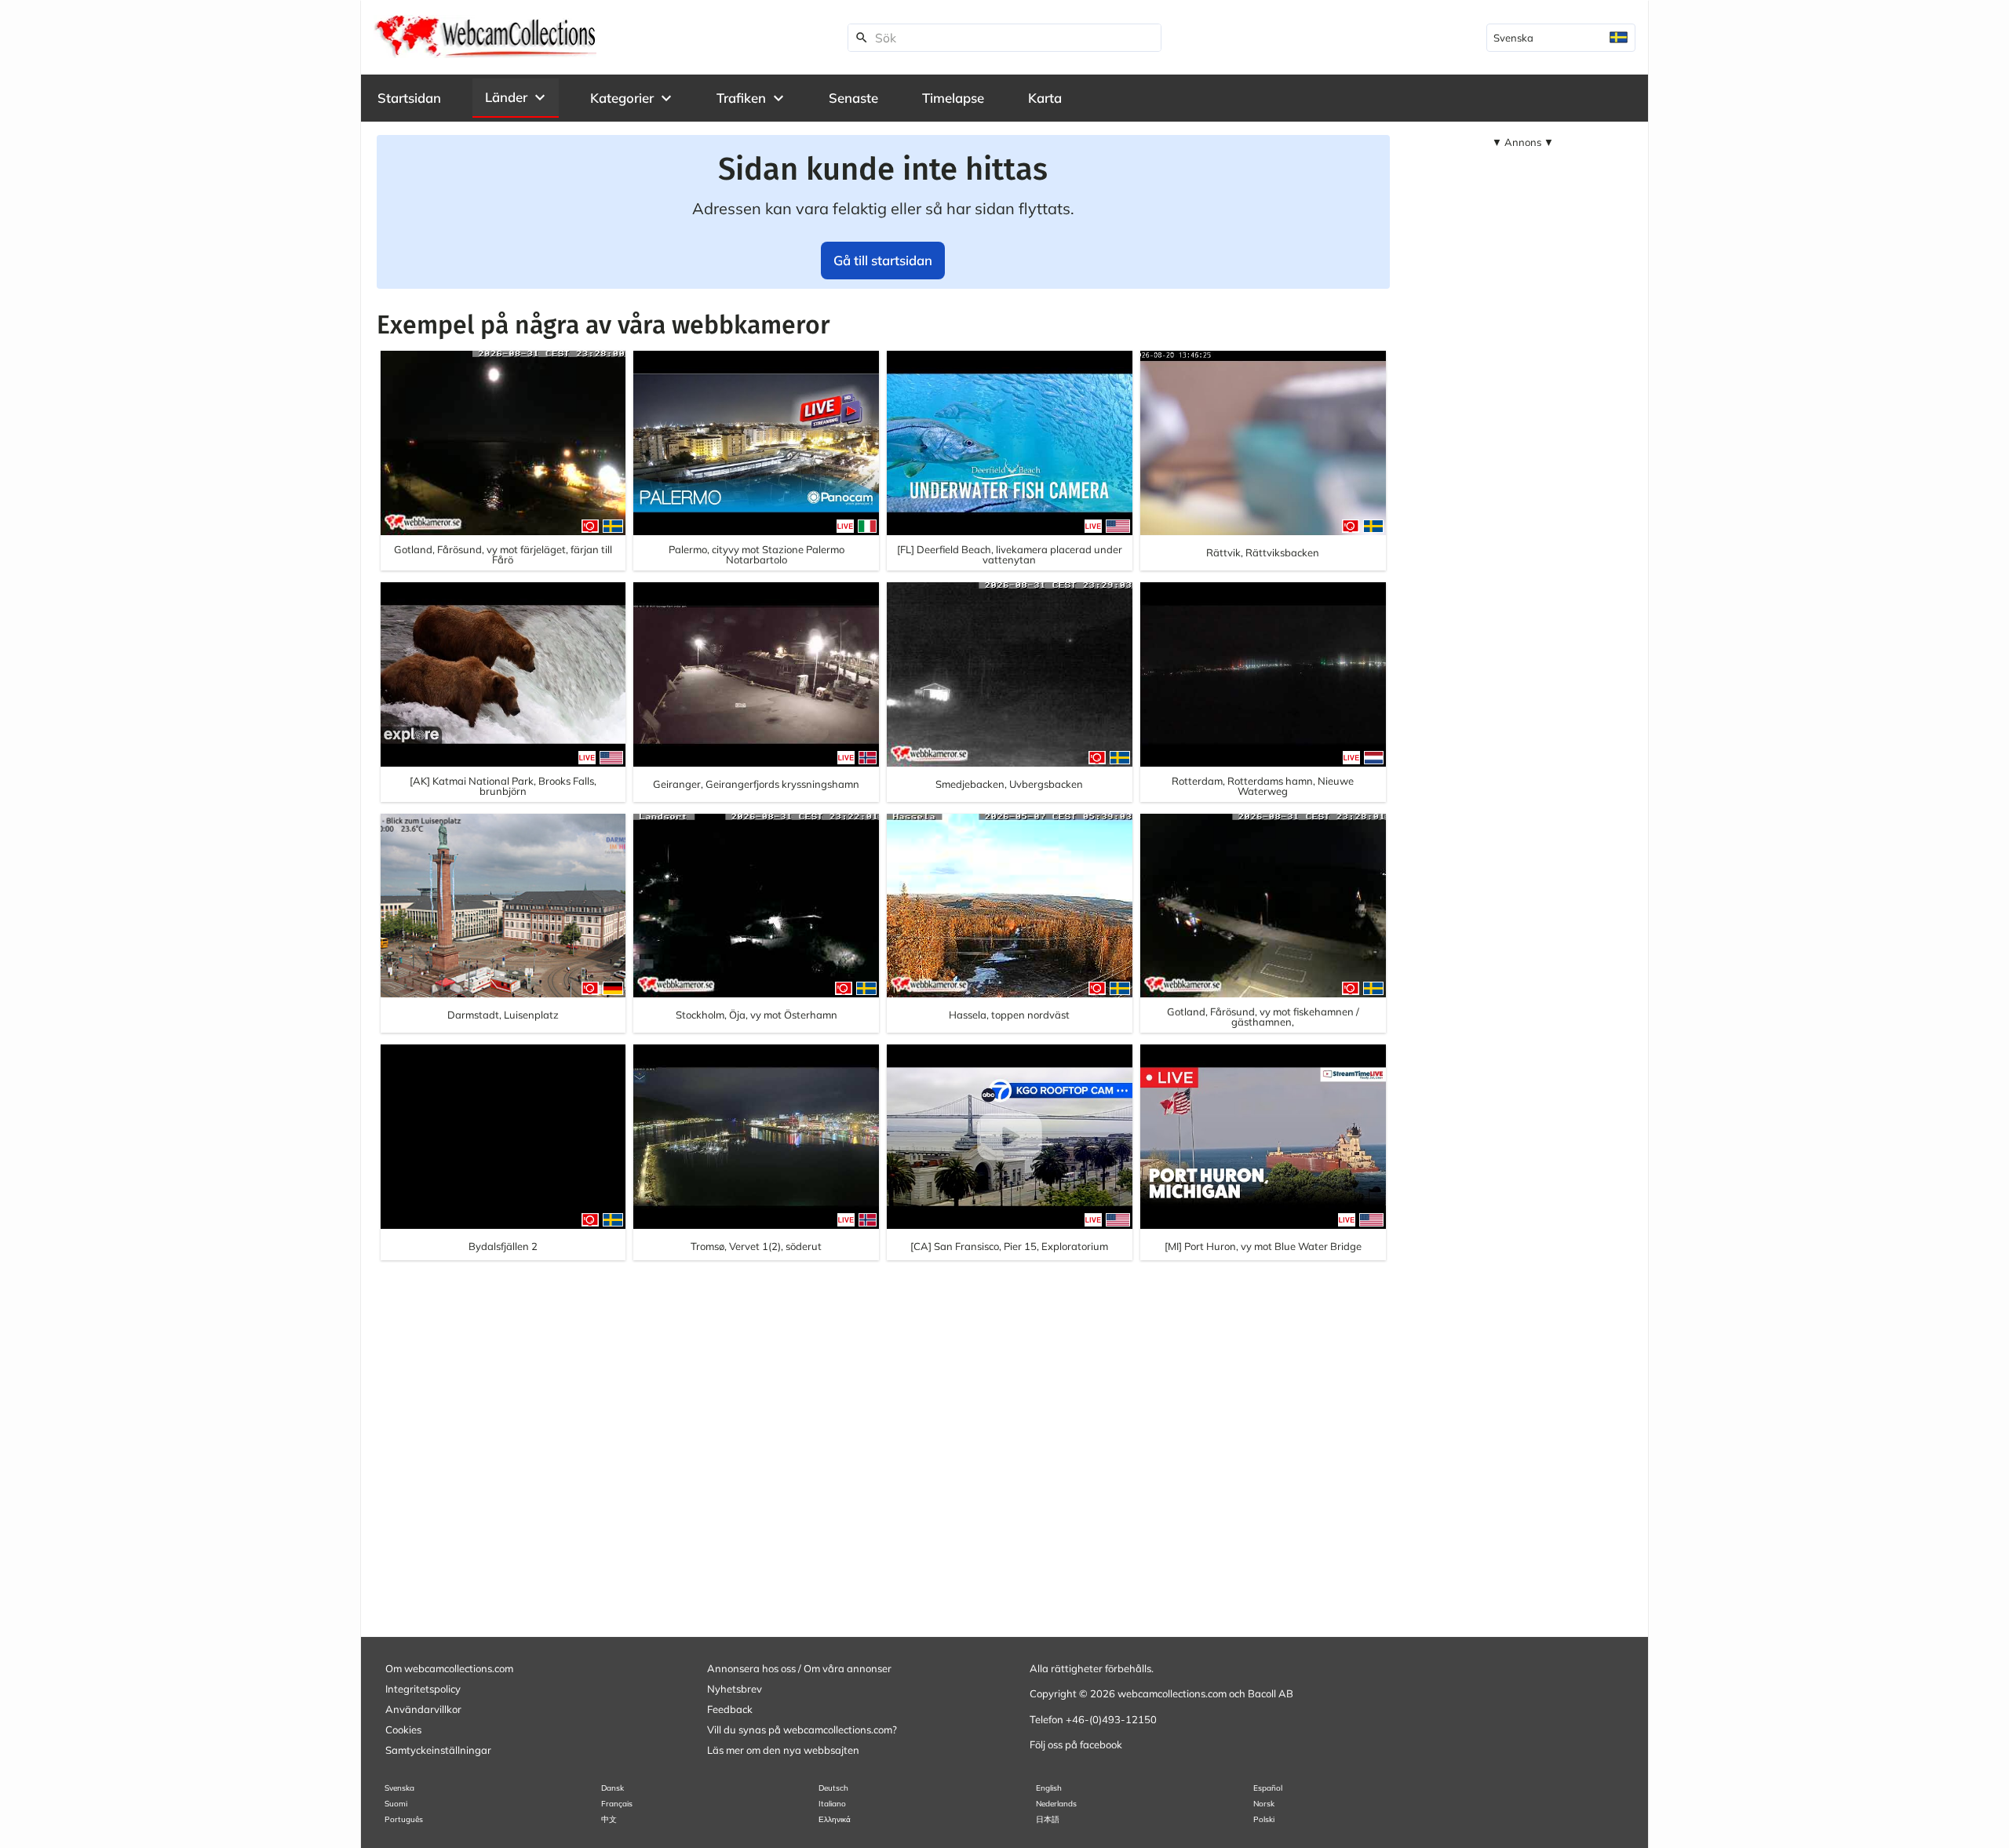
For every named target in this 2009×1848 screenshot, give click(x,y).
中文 (609, 1819)
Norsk (1264, 1804)
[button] (516, 97)
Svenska (399, 1788)
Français (617, 1804)
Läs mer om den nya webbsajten (783, 1750)
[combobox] (1561, 38)
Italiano (832, 1804)
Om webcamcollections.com (449, 1668)
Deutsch (833, 1788)
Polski (1264, 1819)
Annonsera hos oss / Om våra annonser (799, 1668)
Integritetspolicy (423, 1689)
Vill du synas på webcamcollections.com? (802, 1730)
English (1049, 1788)
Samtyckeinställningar (438, 1750)
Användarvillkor (423, 1709)
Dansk (613, 1788)
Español (1268, 1788)
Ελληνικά (835, 1819)
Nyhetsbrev (735, 1689)
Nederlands (1056, 1804)
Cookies (403, 1730)
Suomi (396, 1804)
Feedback (730, 1709)
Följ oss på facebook (1076, 1744)
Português (404, 1819)
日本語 (1048, 1819)
